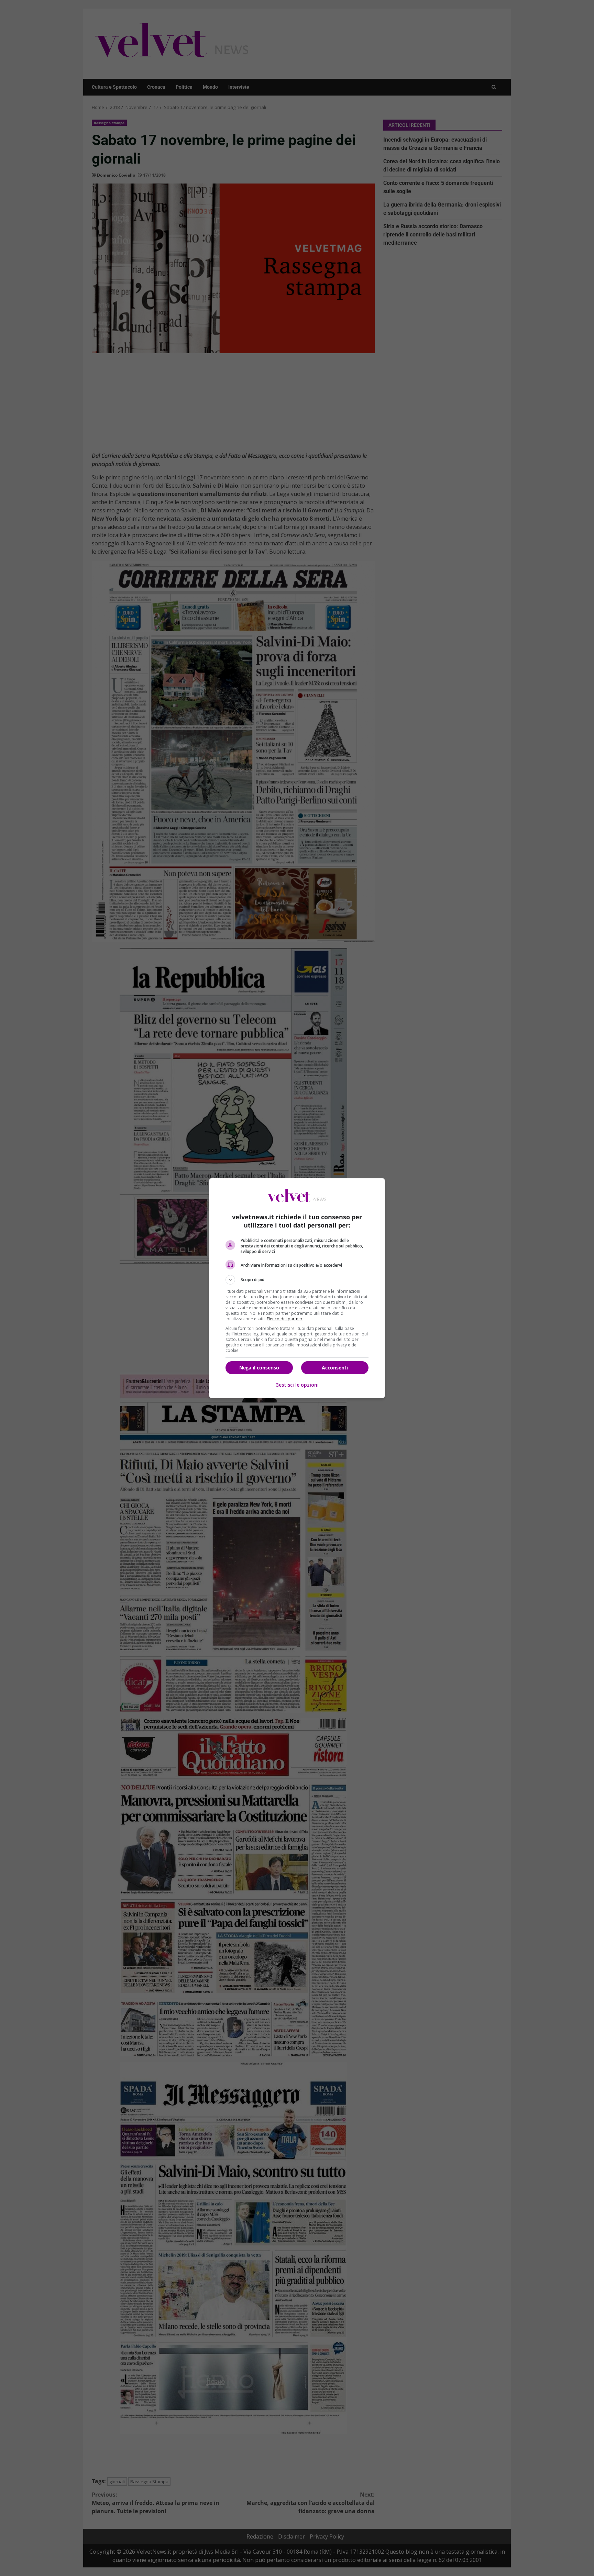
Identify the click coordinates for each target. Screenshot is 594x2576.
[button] (297, 1280)
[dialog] (297, 1288)
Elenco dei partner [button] (285, 1319)
